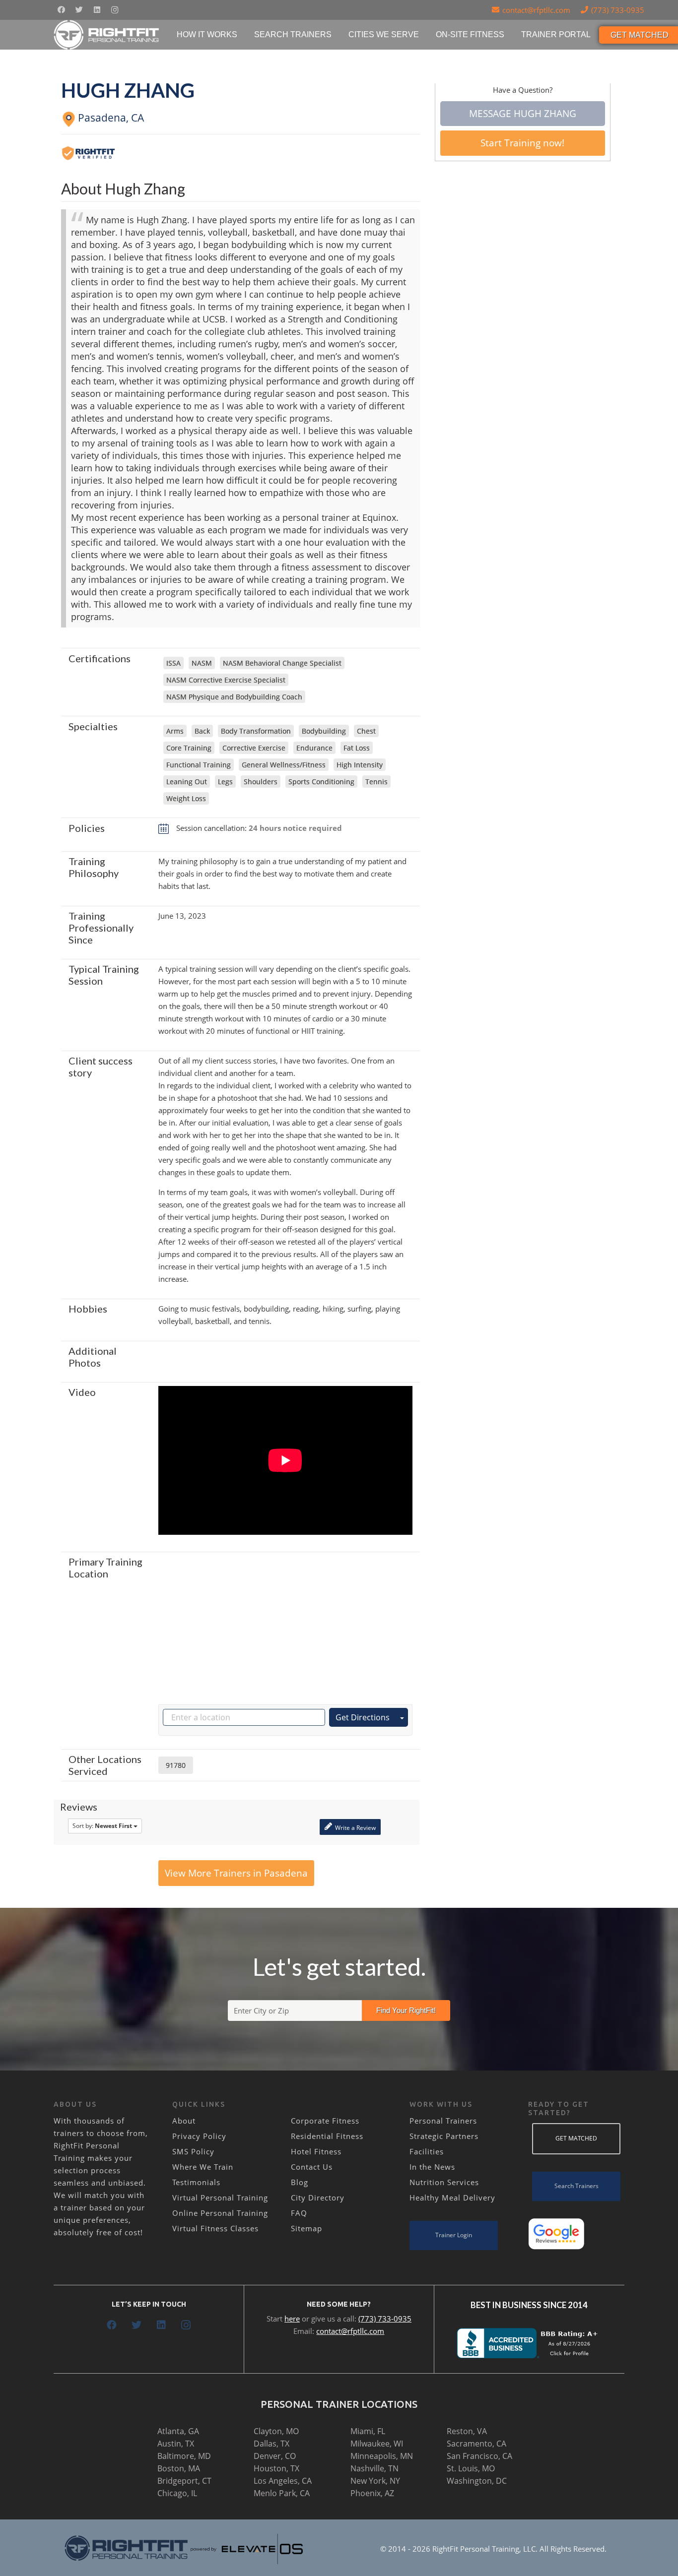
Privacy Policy (199, 2136)
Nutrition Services (444, 2182)
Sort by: (102, 1826)
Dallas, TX (271, 2444)
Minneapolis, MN (382, 2456)
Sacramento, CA (476, 2444)
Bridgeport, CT (184, 2481)
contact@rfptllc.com (350, 2331)
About (184, 2121)
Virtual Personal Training (220, 2198)
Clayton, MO (276, 2431)
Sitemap (306, 2228)
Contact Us (312, 2167)
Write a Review (355, 1828)
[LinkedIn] (97, 10)
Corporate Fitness (325, 2121)
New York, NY (375, 2481)
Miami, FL (368, 2431)
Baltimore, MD (184, 2456)
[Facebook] (61, 10)
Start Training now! (522, 143)
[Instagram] (115, 10)
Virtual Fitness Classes (215, 2228)
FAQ (299, 2213)
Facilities (427, 2151)
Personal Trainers (443, 2121)
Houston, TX (276, 2468)
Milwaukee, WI (377, 2444)
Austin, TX (176, 2444)
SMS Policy (193, 2151)
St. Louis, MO (471, 2468)
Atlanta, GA (178, 2431)
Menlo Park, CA (282, 2493)
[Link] (107, 35)
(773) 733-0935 (385, 2319)
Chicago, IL (177, 2493)
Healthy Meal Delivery (452, 2198)
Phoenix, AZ (372, 2493)
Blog (300, 2182)
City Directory (318, 2198)
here (292, 2319)
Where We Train (203, 2167)
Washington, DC (477, 2481)
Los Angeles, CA (283, 2481)
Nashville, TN (374, 2468)
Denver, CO (275, 2456)
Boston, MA (179, 2468)
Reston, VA (467, 2431)
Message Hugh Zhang (523, 114)
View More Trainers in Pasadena (236, 1873)
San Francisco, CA (479, 2456)
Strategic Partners (444, 2136)
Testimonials (196, 2182)
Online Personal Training (220, 2213)
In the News (432, 2167)
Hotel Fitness (316, 2151)
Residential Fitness (327, 2136)
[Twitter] (79, 10)
